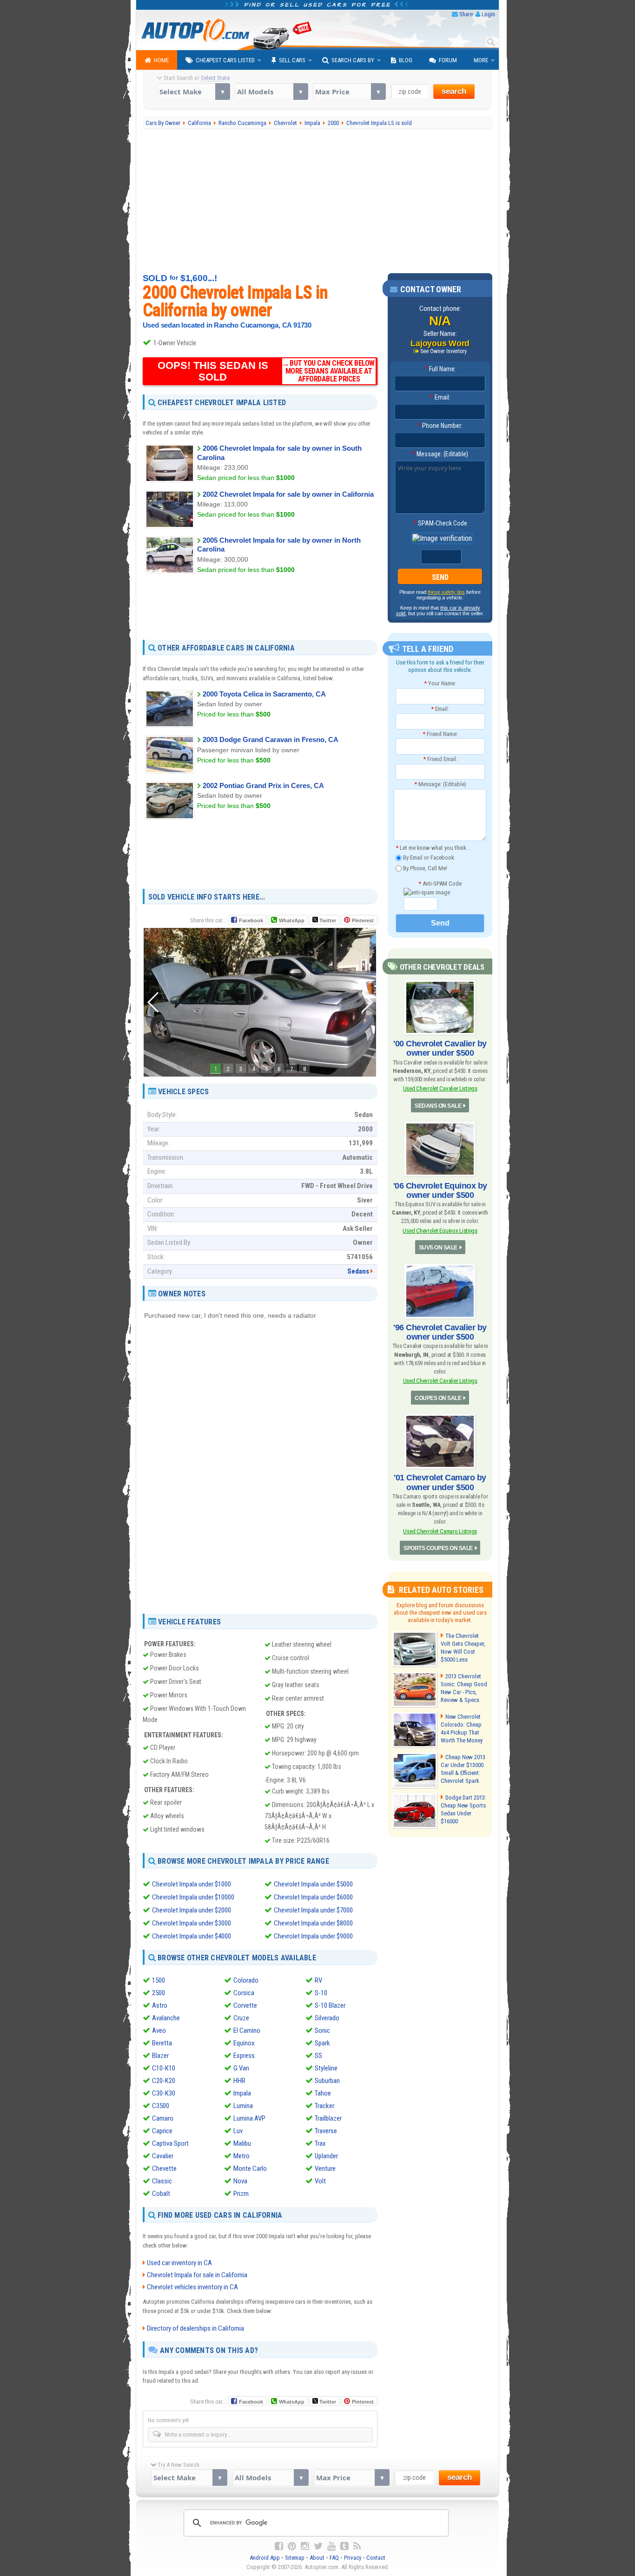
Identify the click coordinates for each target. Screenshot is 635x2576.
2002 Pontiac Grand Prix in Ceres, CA (263, 785)
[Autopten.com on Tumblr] (344, 2546)
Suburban (327, 2081)
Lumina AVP (249, 2118)
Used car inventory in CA (179, 2263)
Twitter (327, 920)
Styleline (326, 2068)
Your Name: (440, 683)
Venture (325, 2169)
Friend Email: (440, 759)
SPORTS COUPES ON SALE (438, 1548)
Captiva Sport (170, 2143)
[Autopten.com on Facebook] (279, 2546)
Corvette (245, 2005)
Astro (160, 2005)
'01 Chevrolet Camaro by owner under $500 (440, 1482)
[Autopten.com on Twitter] (318, 2546)
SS (318, 2056)
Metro (241, 2156)
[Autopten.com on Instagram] (305, 2546)
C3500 (161, 2106)
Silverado (327, 2018)
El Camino (247, 2031)
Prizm (241, 2194)
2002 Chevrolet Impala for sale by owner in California (288, 494)
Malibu (242, 2143)
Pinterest (363, 920)
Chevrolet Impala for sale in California (197, 2275)
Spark (322, 2043)
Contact (376, 2558)
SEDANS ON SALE (438, 1106)
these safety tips (446, 592)
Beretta (162, 2043)
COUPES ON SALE (438, 1398)
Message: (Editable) (440, 454)
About (317, 2558)
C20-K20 (164, 2081)
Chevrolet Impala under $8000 (313, 1923)
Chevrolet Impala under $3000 (192, 1923)
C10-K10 (164, 2068)
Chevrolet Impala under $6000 (313, 1897)
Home (161, 60)
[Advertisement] (318, 201)
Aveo (159, 2031)
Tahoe (323, 2093)
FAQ (334, 2558)
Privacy (353, 2558)
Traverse (326, 2131)
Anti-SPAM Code (440, 884)
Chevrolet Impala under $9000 (313, 1936)
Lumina (243, 2106)
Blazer (160, 2056)
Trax (320, 2143)
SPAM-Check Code (440, 523)
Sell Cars (292, 60)
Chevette (164, 2169)
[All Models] (271, 92)
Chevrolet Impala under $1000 (192, 1884)
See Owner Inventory (443, 351)
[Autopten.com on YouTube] (331, 2546)
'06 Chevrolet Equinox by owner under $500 (440, 1190)
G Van (241, 2068)
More (481, 60)
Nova (240, 2181)
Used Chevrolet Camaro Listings (440, 1531)
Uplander (326, 2156)
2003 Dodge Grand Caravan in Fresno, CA (271, 739)
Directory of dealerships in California (195, 2328)
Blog (406, 60)
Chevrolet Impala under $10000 (193, 1897)
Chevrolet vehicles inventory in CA (192, 2287)
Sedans (358, 1271)
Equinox (244, 2043)
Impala (242, 2093)
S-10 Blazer (330, 2005)
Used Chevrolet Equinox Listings (440, 1231)
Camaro (163, 2118)
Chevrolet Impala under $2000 (192, 1910)
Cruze (241, 2018)
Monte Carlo (250, 2169)
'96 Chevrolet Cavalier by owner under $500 (440, 1332)
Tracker (324, 2106)
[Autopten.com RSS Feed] (357, 2546)
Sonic (322, 2031)
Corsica (244, 1993)
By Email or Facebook (428, 858)
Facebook (251, 920)
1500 (159, 1980)
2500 (159, 1993)
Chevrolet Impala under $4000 (192, 1936)
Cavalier (163, 2156)
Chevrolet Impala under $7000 (313, 1910)
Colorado (246, 1980)
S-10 (321, 1993)
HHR (239, 2081)
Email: (440, 397)
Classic (162, 2181)
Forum (448, 60)
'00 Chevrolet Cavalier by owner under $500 (440, 1048)
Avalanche (166, 2018)
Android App (265, 2558)
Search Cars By (353, 60)
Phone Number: (440, 426)
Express (244, 2056)
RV (318, 1980)
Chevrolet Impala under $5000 (313, 1884)
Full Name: (440, 369)
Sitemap (295, 2558)
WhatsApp (292, 920)
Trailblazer (328, 2118)
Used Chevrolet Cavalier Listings (440, 1088)
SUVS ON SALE (438, 1248)
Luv (238, 2131)
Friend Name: (440, 734)
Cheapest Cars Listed (225, 60)
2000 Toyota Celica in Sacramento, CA (264, 694)
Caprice (162, 2131)
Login (488, 14)
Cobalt (161, 2194)
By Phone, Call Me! (424, 868)
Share (466, 14)
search (454, 91)
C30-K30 (164, 2093)
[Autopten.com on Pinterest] (292, 2546)
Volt (320, 2181)
